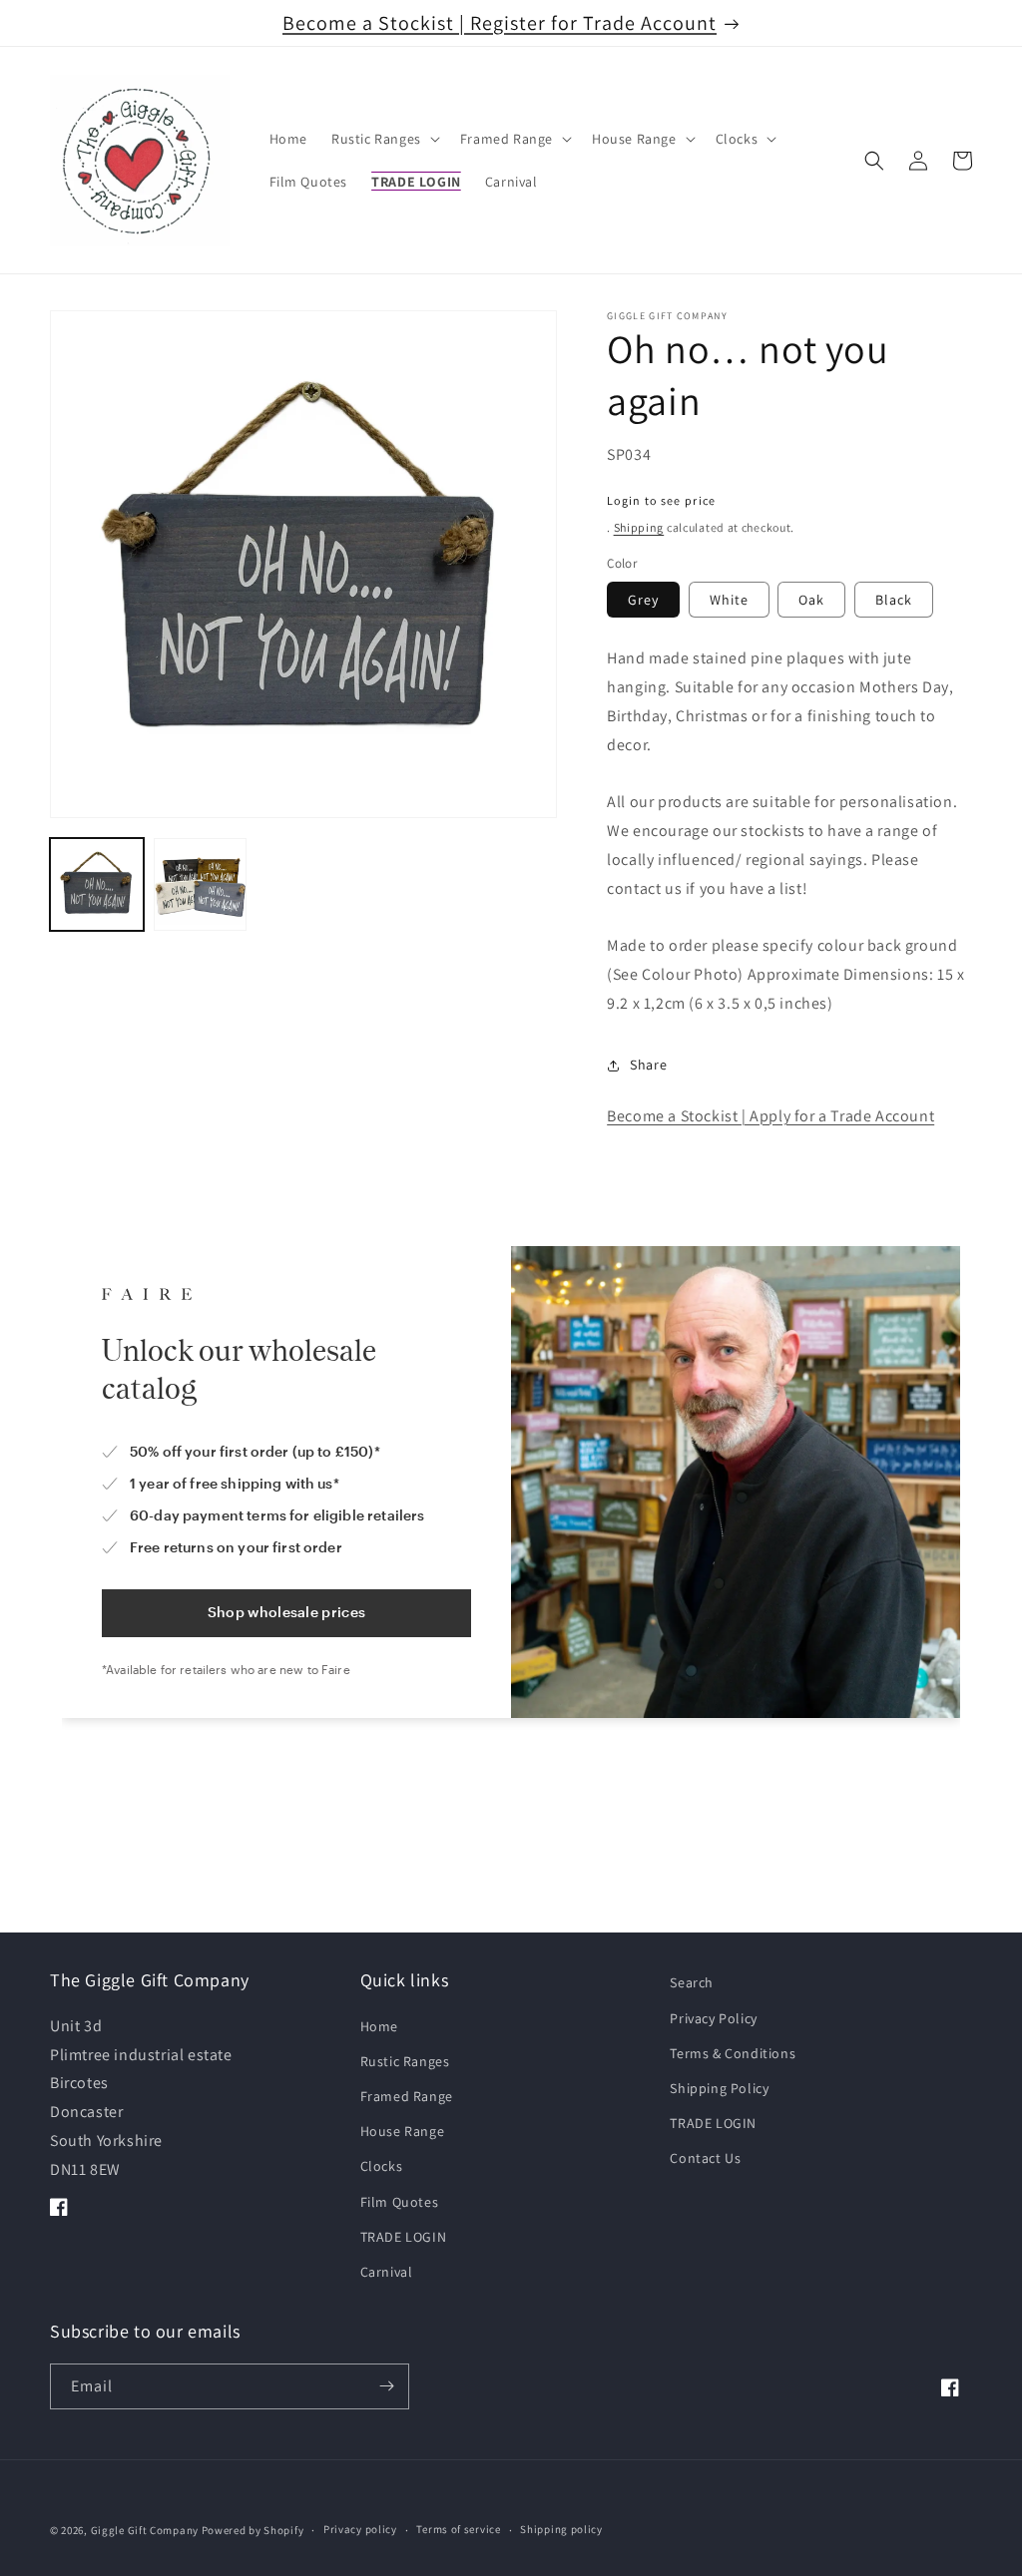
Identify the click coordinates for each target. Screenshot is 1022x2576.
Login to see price (661, 500)
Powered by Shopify (253, 2530)
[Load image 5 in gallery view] (201, 885)
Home (379, 2026)
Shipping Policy (719, 2088)
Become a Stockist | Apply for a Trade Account (770, 1116)
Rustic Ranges (405, 2061)
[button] (384, 139)
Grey (643, 600)
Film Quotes (400, 2202)
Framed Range (407, 2096)
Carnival (387, 2272)
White (729, 600)
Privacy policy (360, 2529)
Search (692, 1982)
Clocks (382, 2166)
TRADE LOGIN (404, 2237)
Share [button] (648, 1065)
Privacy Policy (713, 2018)
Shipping (639, 527)
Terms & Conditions (733, 2053)
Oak (811, 600)
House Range (403, 2131)
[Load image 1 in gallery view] (97, 885)
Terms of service (458, 2529)
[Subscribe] (386, 2386)
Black (894, 600)
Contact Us (705, 2158)
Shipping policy (561, 2529)
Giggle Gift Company (145, 2530)
